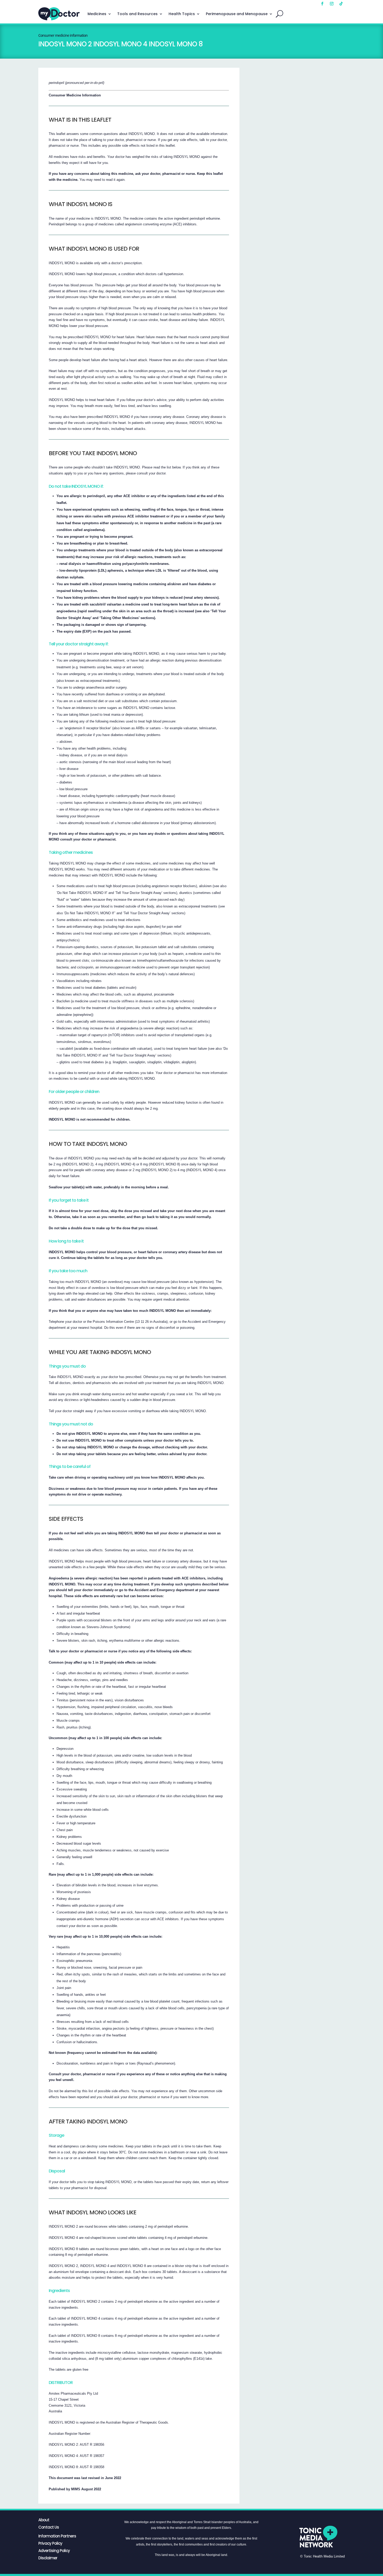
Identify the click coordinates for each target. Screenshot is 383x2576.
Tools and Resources (137, 14)
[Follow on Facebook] (322, 4)
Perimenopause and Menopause (237, 14)
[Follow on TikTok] (341, 4)
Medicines (97, 14)
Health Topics (182, 14)
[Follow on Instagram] (332, 4)
